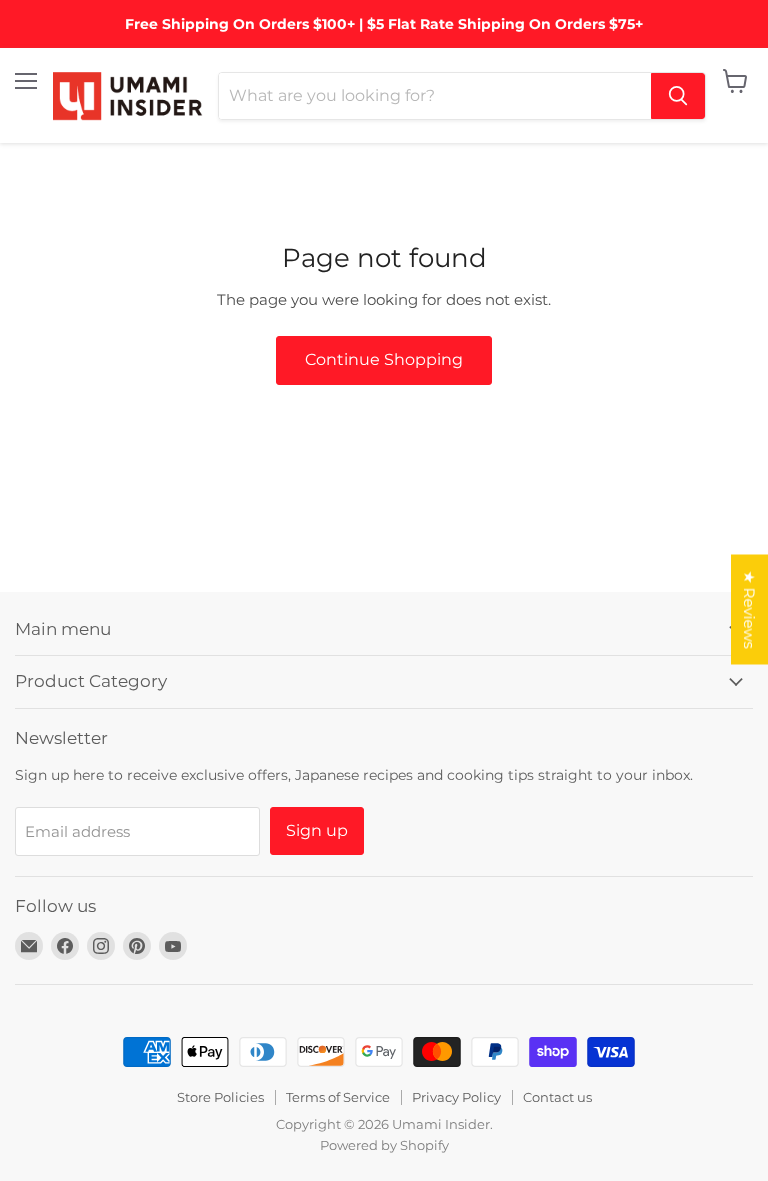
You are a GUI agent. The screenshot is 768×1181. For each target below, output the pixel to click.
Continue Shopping (384, 359)
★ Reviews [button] (749, 609)
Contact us (557, 1097)
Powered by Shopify (384, 1145)
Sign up (317, 830)
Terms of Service (338, 1097)
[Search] (678, 96)
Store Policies (220, 1097)
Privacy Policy (456, 1097)
